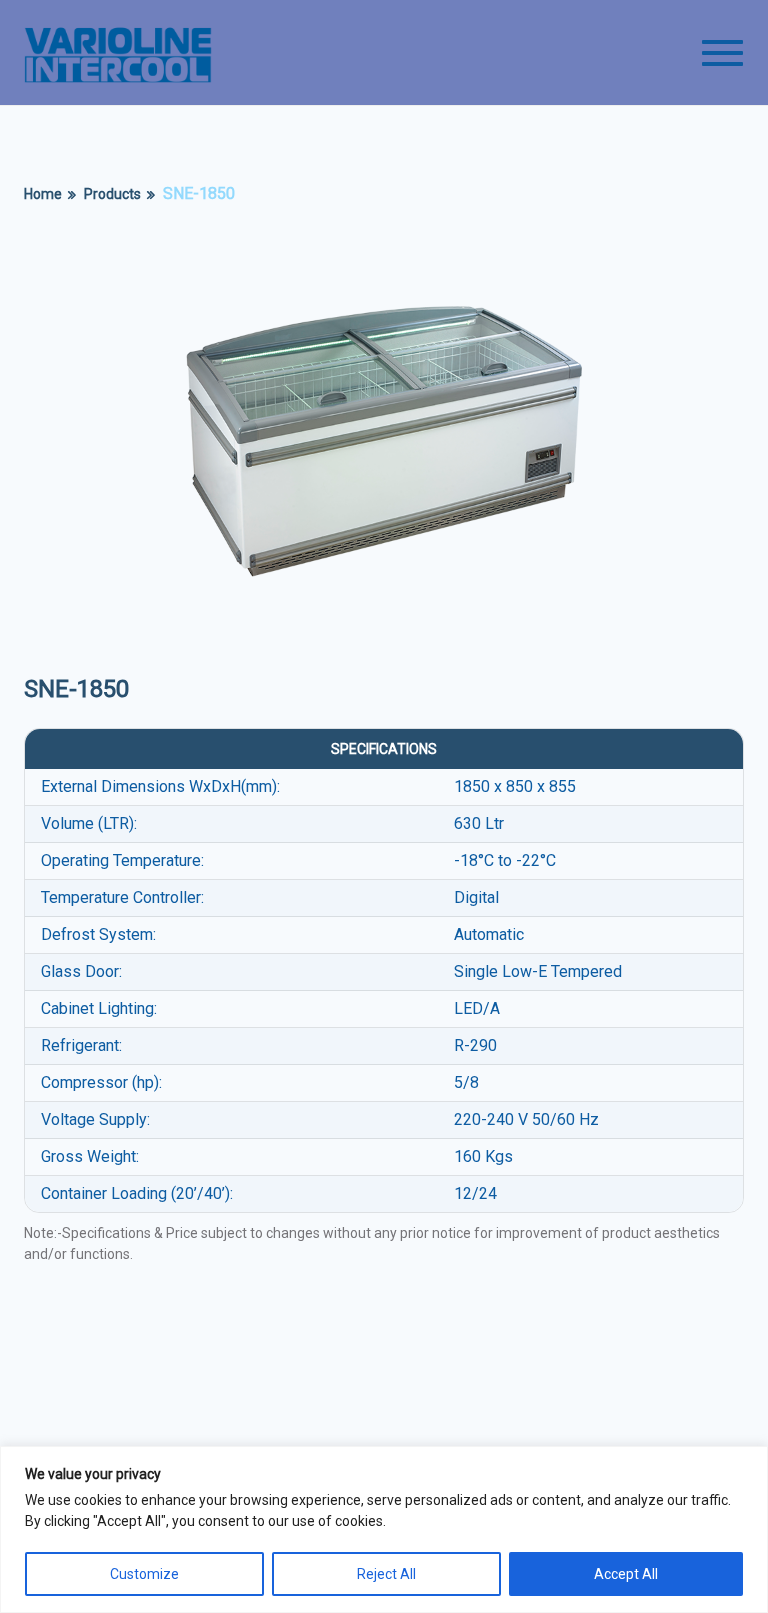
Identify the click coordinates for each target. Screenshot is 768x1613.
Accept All (626, 1574)
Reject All (386, 1574)
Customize (144, 1574)
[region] (384, 1529)
